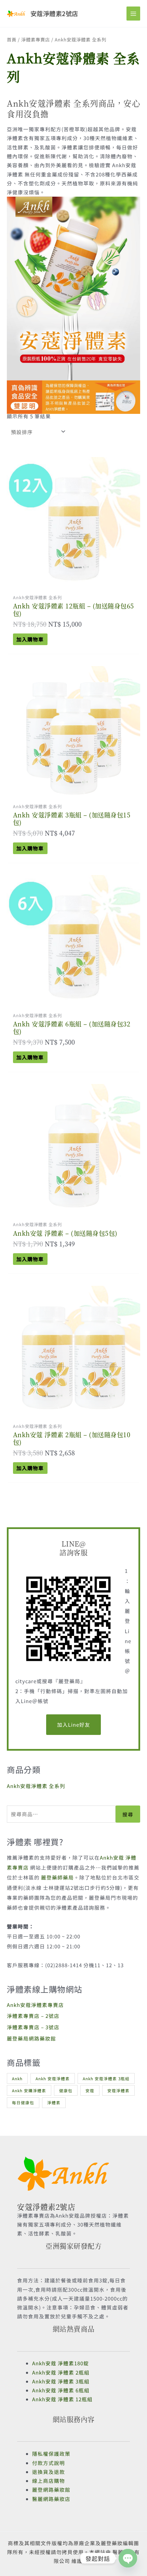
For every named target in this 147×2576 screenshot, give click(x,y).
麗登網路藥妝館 (51, 2489)
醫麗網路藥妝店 (51, 2499)
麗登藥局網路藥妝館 (31, 2038)
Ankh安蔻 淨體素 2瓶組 (61, 2372)
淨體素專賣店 (36, 39)
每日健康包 (23, 2102)
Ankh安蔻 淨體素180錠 (61, 2363)
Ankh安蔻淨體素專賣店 (35, 2005)
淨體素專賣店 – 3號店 (33, 2027)
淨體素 (54, 2102)
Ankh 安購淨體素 (29, 2090)
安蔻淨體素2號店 (54, 13)
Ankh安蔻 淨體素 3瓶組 (61, 2381)
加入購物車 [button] (30, 639)
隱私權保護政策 (51, 2454)
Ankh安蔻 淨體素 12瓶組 (62, 2399)
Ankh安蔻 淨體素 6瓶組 (61, 2390)
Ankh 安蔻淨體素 (53, 2078)
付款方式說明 (49, 2463)
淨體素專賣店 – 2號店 (33, 2016)
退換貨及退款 (49, 2472)
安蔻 (90, 2090)
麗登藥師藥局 (57, 1877)
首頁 (12, 39)
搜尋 (128, 1814)
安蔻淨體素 (118, 2090)
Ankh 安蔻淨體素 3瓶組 (106, 2078)
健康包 (66, 2090)
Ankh (17, 2078)
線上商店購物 (49, 2481)
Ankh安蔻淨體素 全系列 (36, 1786)
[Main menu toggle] (133, 13)
